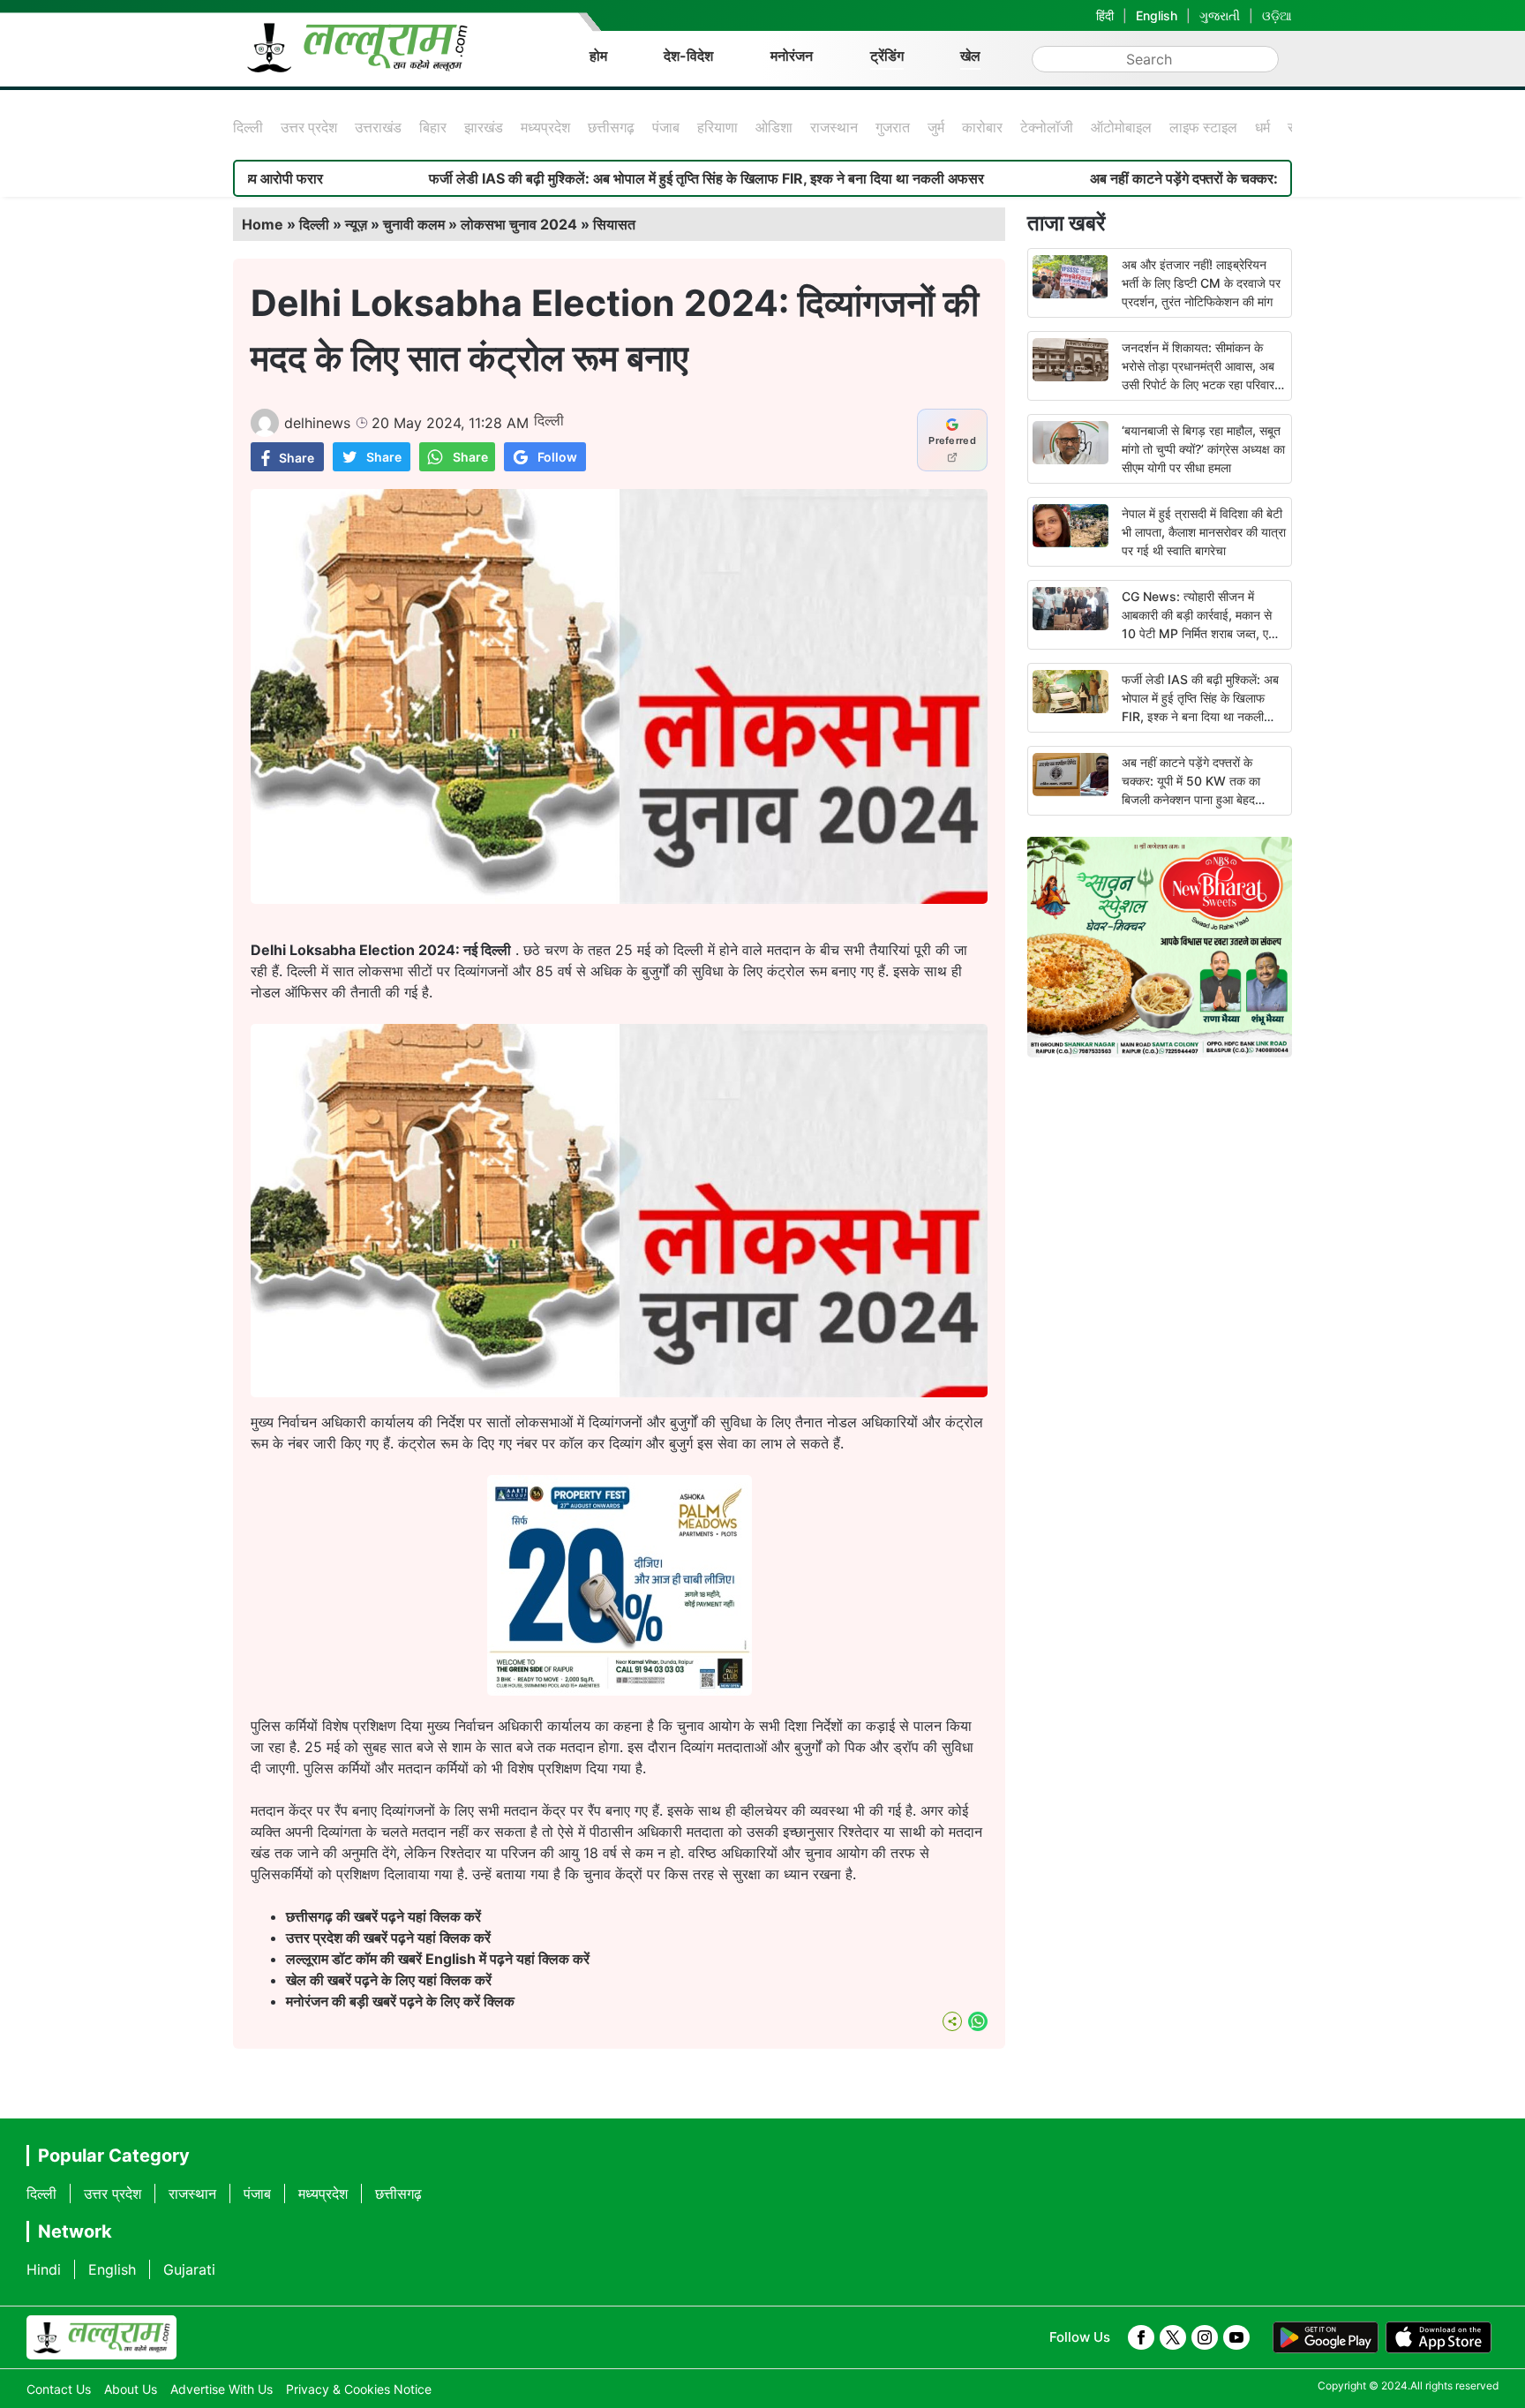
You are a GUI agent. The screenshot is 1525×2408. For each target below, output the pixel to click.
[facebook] (1141, 2337)
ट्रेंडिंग (887, 56)
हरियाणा (717, 127)
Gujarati (189, 2269)
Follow (557, 457)
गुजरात (893, 127)
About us (131, 2389)
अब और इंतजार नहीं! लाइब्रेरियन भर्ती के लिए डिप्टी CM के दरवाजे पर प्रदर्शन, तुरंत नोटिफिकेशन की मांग (1201, 283)
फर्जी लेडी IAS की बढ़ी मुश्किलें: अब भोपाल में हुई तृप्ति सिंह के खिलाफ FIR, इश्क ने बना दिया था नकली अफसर (588, 178)
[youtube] (1236, 2337)
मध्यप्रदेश (545, 127)
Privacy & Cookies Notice (359, 2389)
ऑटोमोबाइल (1121, 127)
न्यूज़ (356, 224)
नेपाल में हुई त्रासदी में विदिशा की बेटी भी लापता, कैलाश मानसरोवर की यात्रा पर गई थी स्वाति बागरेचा (1204, 532)
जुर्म (936, 127)
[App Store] (1439, 2337)
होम (598, 56)
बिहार (433, 127)
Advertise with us (222, 2389)
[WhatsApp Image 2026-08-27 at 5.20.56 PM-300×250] (620, 1690)
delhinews (317, 423)
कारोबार (982, 127)
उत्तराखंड (378, 127)
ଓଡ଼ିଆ (1277, 15)
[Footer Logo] (101, 2337)
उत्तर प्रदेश (309, 127)
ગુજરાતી (1220, 15)
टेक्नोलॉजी (1047, 127)
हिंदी (1105, 15)
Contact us (59, 2389)
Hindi (44, 2269)
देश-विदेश (688, 56)
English (1157, 15)
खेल (970, 56)
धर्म (1262, 127)
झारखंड (484, 127)
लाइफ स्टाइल (1203, 127)
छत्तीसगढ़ (611, 127)
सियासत (614, 224)
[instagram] (1205, 2337)
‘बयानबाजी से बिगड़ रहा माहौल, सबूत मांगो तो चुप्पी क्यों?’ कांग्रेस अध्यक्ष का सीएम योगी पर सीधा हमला (1203, 449)
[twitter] (1173, 2337)
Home (263, 224)
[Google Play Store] (1326, 2337)
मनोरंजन (792, 56)
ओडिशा (774, 127)
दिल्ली (248, 127)
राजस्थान (834, 127)
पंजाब (666, 127)
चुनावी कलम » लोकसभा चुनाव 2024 (480, 224)
